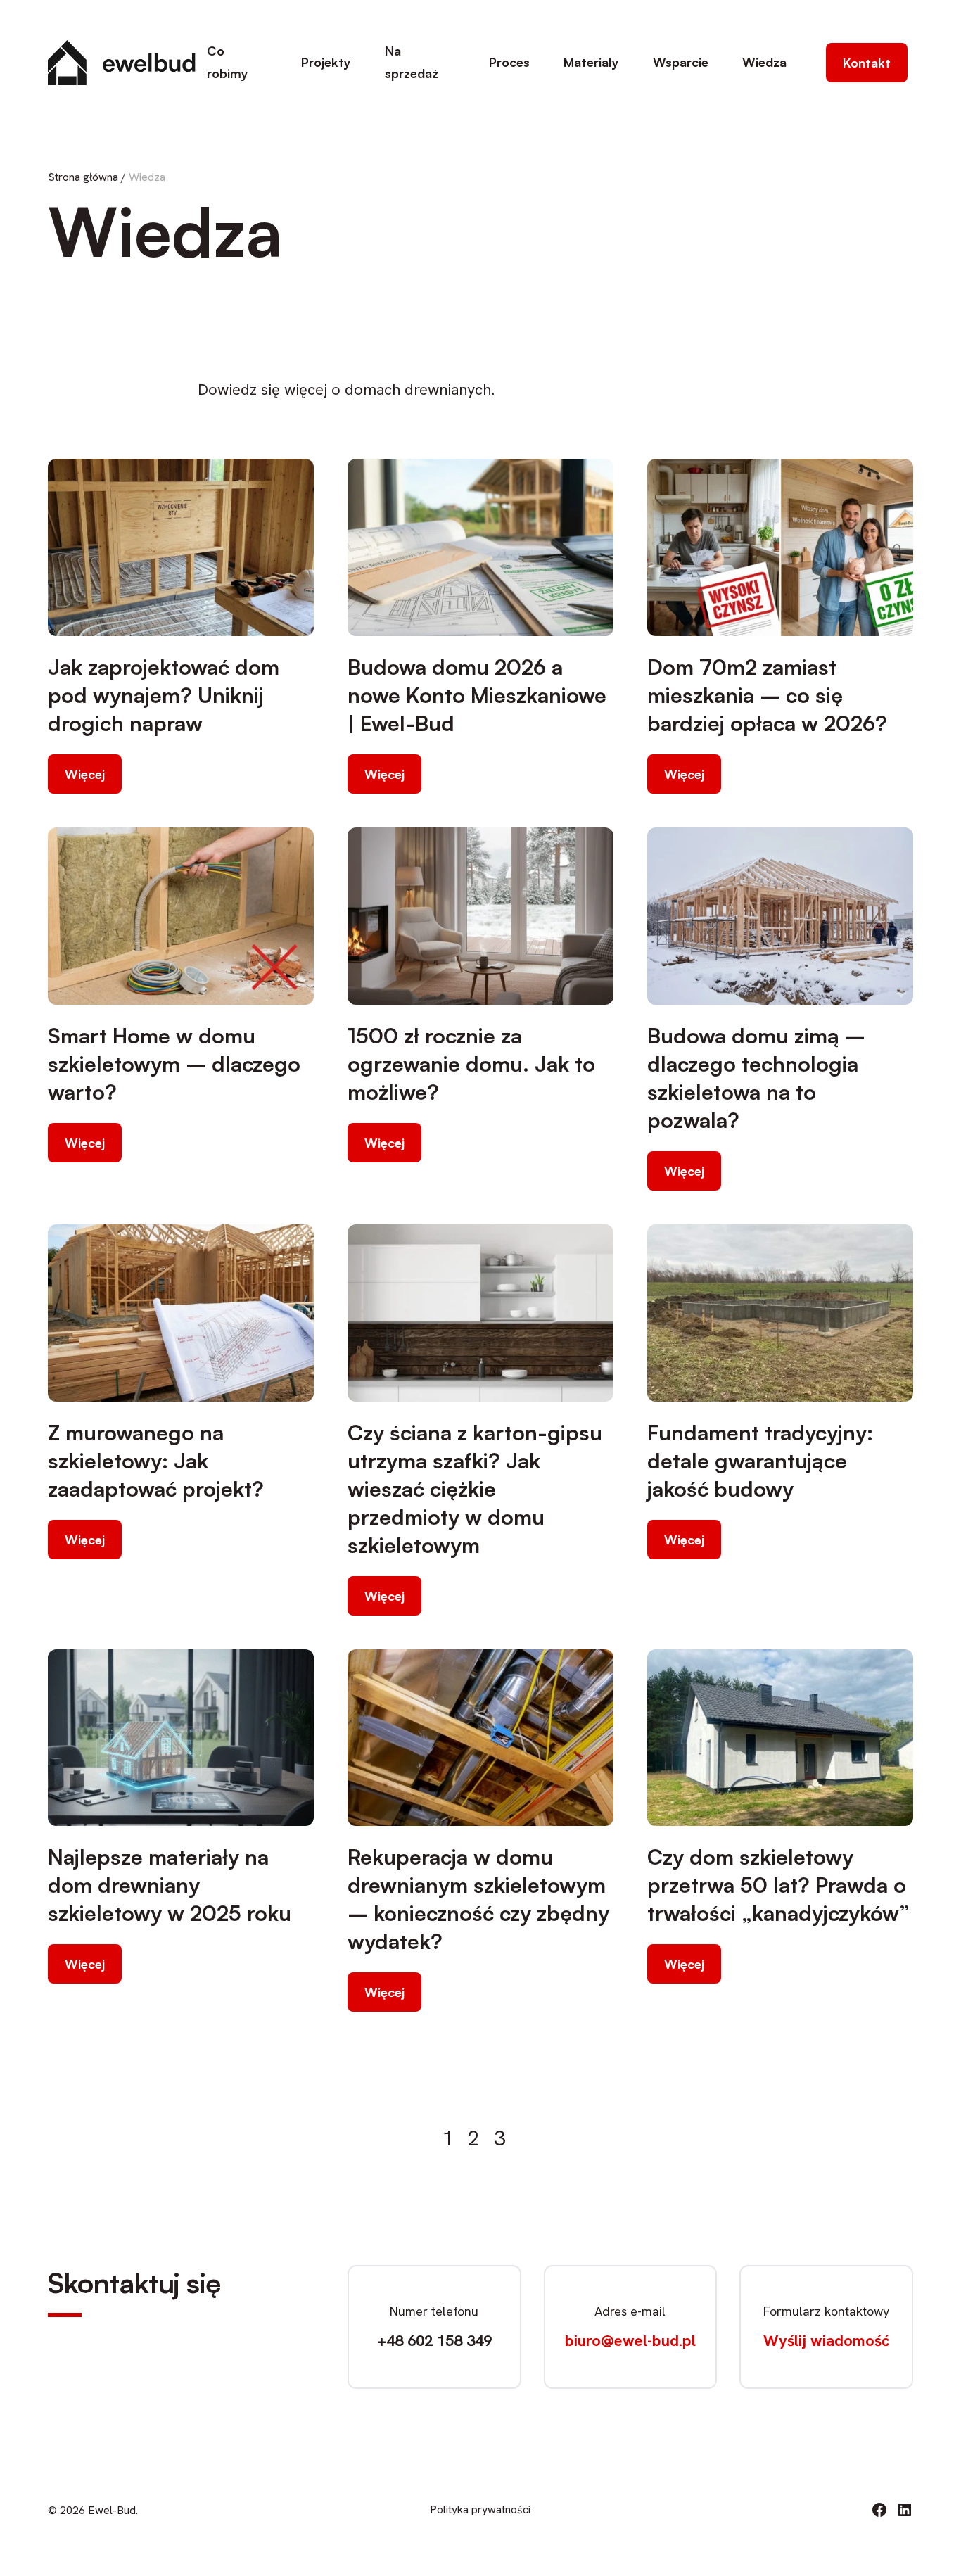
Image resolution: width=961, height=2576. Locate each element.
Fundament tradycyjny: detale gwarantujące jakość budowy (760, 1460)
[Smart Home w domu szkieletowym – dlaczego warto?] (181, 916)
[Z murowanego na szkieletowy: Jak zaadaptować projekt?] (181, 1313)
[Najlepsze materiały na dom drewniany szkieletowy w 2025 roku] (181, 1738)
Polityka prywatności (480, 2510)
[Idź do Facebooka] (879, 2510)
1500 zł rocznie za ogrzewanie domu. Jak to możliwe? (471, 1064)
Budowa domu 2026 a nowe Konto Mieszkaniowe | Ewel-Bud (477, 695)
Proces (509, 62)
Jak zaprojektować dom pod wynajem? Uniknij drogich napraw (164, 695)
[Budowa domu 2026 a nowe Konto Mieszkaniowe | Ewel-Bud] (480, 547)
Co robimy (228, 62)
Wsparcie (681, 62)
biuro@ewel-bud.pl (630, 2341)
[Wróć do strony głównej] (122, 63)
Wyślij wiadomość (826, 2341)
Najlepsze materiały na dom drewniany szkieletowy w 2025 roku (170, 1885)
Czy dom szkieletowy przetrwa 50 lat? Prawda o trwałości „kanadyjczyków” (778, 1885)
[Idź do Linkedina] (905, 2510)
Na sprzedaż (412, 62)
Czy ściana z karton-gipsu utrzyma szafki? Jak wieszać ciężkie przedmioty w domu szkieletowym (475, 1489)
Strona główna (83, 177)
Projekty (326, 62)
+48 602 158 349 (434, 2341)
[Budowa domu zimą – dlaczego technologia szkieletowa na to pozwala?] (780, 916)
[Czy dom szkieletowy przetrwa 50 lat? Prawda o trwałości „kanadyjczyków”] (780, 1738)
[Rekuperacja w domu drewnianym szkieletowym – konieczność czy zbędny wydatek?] (480, 1738)
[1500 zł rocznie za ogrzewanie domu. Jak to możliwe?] (480, 916)
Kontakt (867, 63)
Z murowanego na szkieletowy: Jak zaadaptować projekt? (156, 1460)
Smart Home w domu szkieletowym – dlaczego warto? (174, 1064)
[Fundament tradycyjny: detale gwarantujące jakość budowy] (780, 1313)
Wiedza (764, 62)
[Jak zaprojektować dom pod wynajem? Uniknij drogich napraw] (181, 547)
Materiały (591, 62)
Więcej (85, 774)
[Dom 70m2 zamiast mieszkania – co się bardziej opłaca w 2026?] (780, 547)
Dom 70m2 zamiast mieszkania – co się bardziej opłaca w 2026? (767, 695)
